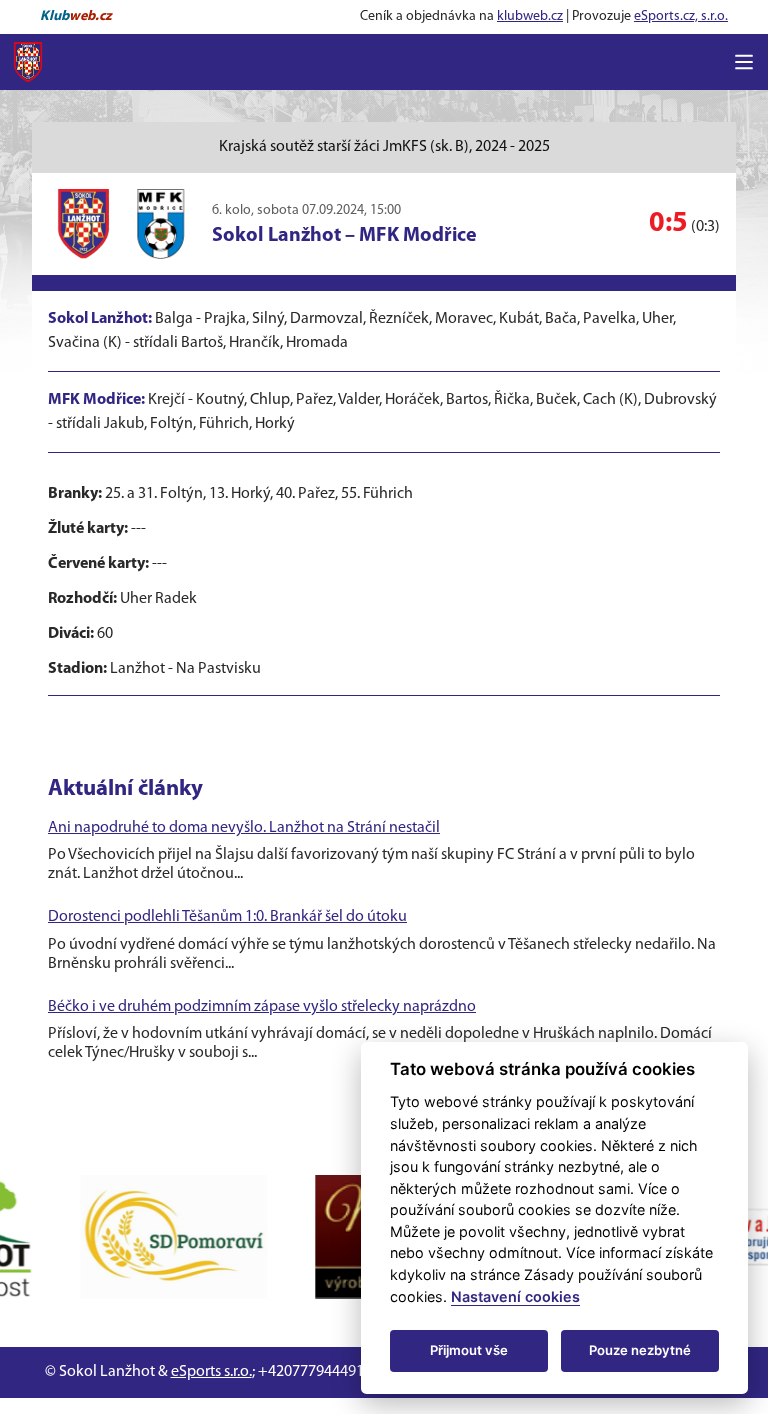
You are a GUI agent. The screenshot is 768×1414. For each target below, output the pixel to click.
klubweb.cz (530, 16)
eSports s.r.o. (211, 1372)
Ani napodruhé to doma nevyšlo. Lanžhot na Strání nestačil (244, 828)
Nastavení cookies (515, 1296)
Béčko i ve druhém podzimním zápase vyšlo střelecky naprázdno (262, 1007)
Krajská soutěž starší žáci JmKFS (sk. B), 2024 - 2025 (384, 147)
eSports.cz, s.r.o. (681, 16)
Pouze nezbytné (640, 1350)
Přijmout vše (469, 1350)
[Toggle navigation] (744, 62)
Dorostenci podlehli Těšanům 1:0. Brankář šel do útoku (227, 917)
